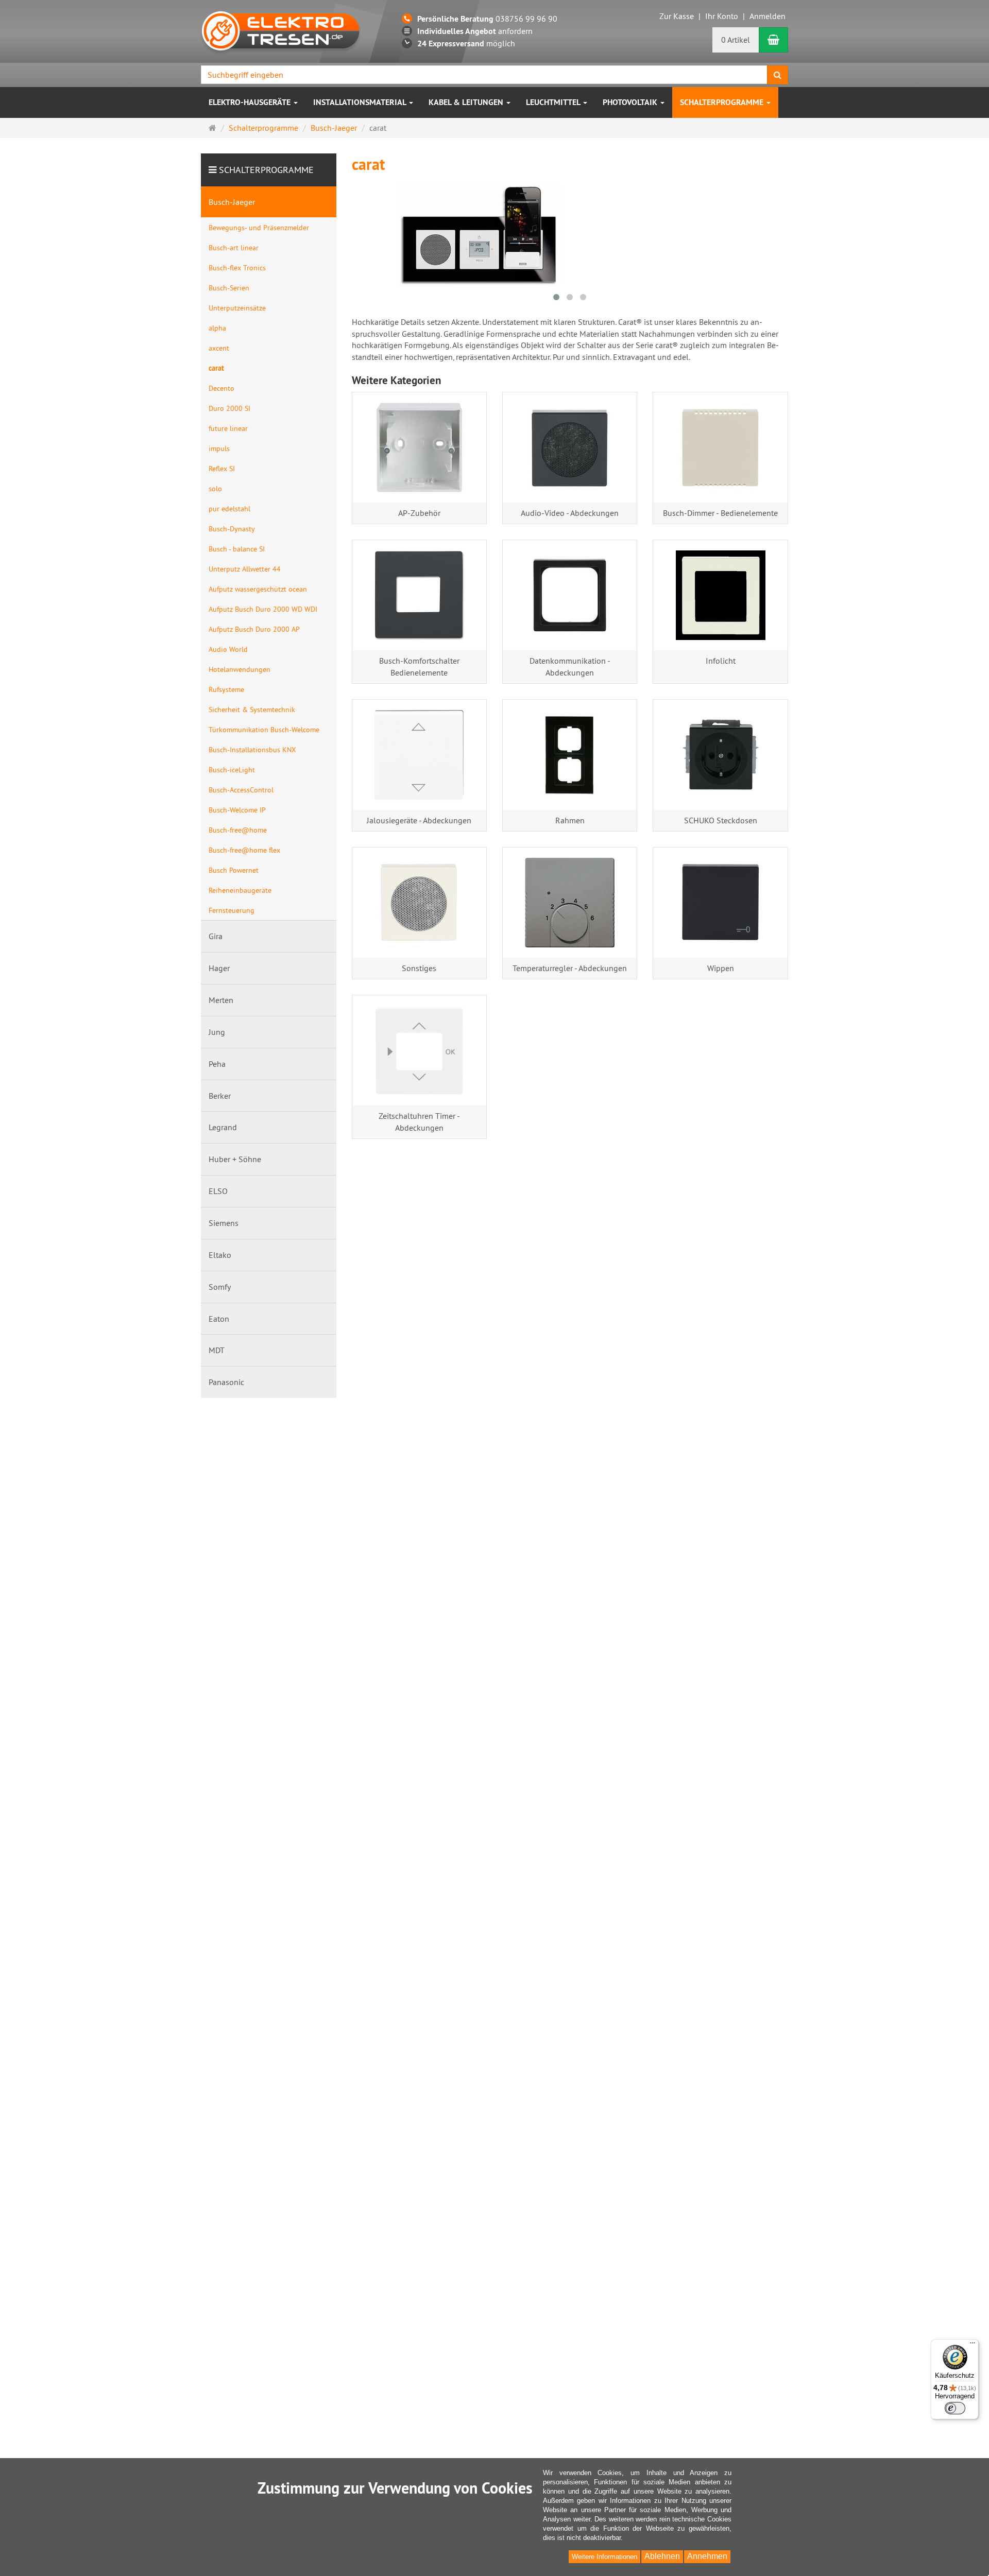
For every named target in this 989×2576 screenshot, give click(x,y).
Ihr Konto (722, 16)
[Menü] (973, 2345)
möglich (466, 43)
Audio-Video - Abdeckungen (570, 513)
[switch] (955, 2408)
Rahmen (570, 820)
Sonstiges (419, 968)
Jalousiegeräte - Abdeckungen (419, 820)
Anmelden (768, 16)
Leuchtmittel (554, 102)
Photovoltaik (631, 102)
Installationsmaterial (361, 102)
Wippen (721, 968)
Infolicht (721, 661)
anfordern (475, 31)
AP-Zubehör (419, 513)
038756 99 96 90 (487, 19)
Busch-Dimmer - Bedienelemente (720, 513)
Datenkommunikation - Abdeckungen (570, 667)
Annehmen (707, 2556)
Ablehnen (662, 2556)
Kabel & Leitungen (467, 102)
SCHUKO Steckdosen (721, 820)
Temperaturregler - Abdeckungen (570, 968)
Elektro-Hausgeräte (251, 102)
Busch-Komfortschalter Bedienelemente (419, 667)
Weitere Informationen (604, 2557)
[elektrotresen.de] (281, 30)
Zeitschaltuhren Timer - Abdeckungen (419, 1122)
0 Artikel (736, 40)
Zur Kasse (677, 16)
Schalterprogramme (723, 102)
